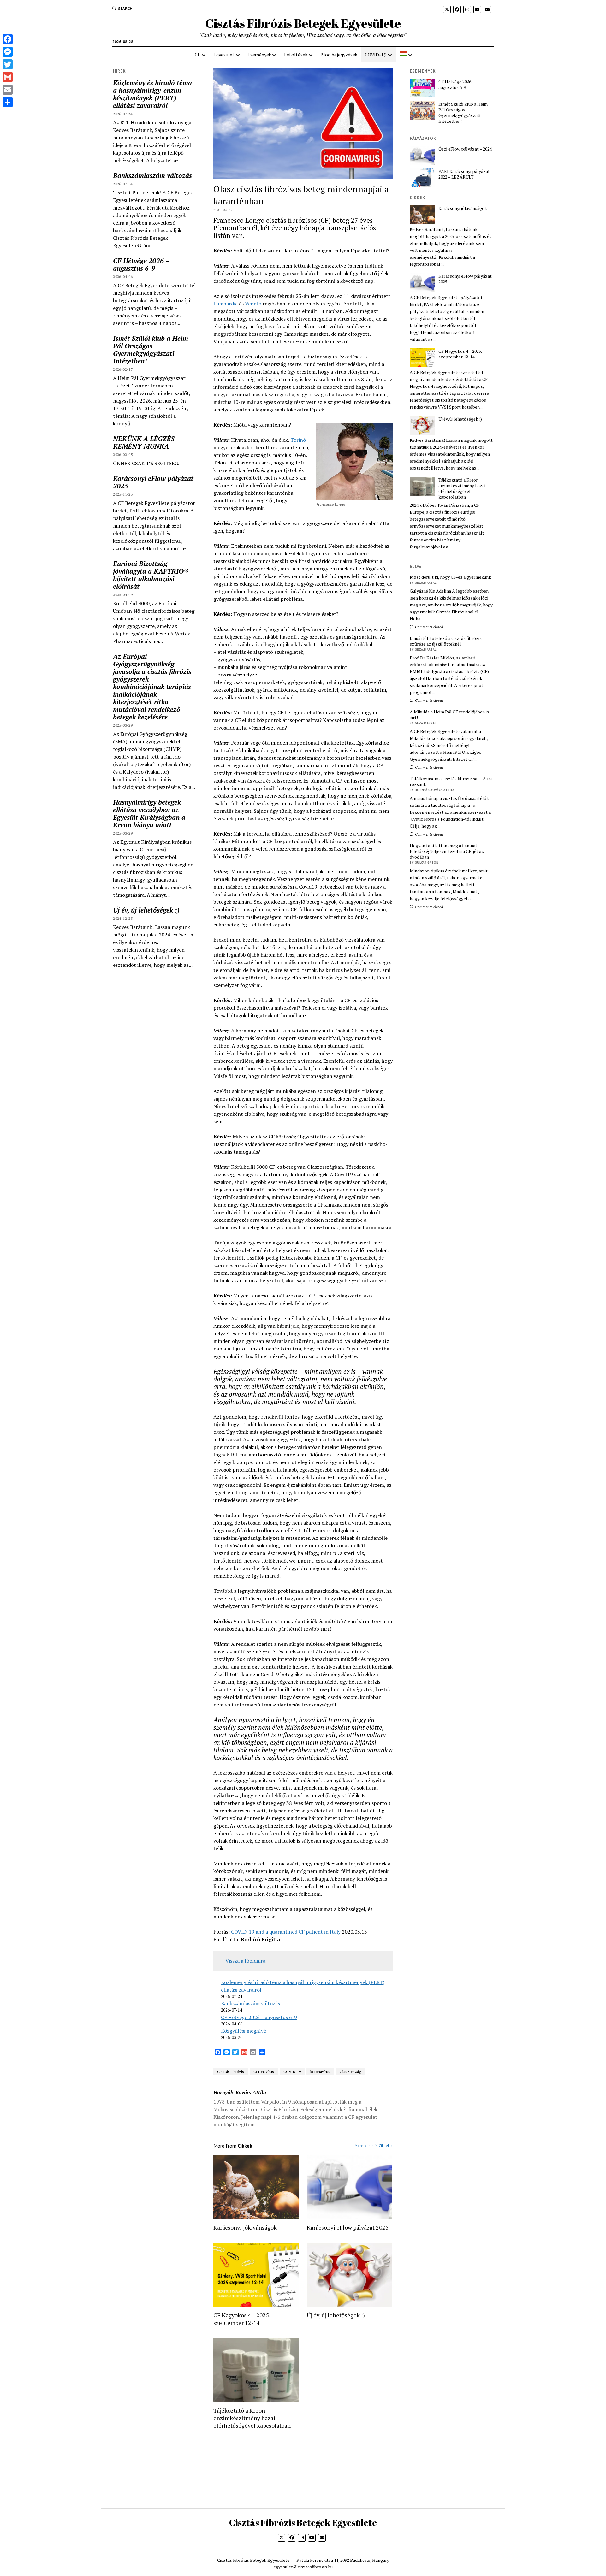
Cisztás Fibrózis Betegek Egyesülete (303, 23)
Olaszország (350, 2072)
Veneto (253, 304)
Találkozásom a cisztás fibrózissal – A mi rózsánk (451, 782)
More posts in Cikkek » (374, 2145)
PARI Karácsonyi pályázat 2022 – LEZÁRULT (464, 174)
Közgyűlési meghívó (244, 2031)
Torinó (298, 440)
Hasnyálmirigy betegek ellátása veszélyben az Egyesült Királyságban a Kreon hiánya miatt (149, 813)
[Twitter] (8, 64)
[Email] (8, 90)
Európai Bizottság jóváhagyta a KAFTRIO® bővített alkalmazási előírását (151, 575)
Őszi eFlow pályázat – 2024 (465, 149)
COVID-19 (376, 55)
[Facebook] (8, 39)
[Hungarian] (406, 55)
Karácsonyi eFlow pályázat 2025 (153, 482)
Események (259, 55)
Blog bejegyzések (339, 55)
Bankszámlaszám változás (152, 175)
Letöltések (296, 55)
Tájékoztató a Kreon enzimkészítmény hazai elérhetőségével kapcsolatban (252, 2418)
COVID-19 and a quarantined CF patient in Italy (286, 1932)
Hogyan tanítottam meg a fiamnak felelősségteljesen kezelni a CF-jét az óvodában (447, 851)
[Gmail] (8, 77)
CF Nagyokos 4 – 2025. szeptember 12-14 (242, 2319)
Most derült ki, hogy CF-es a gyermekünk (450, 577)
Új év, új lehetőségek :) (146, 910)
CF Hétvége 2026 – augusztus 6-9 (141, 264)
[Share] (8, 102)
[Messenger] (8, 52)
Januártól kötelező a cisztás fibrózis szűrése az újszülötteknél (446, 641)
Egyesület (224, 55)
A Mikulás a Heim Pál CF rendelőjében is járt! (449, 715)
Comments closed (428, 627)
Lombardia (226, 304)
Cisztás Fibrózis (231, 2072)
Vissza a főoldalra (245, 1961)
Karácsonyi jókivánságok (245, 2227)
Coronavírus (264, 2072)
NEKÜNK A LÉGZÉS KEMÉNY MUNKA (144, 442)
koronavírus (320, 2072)
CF (198, 55)
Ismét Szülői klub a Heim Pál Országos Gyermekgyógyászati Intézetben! (151, 350)
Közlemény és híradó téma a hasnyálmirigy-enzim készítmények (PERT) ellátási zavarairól (152, 94)
